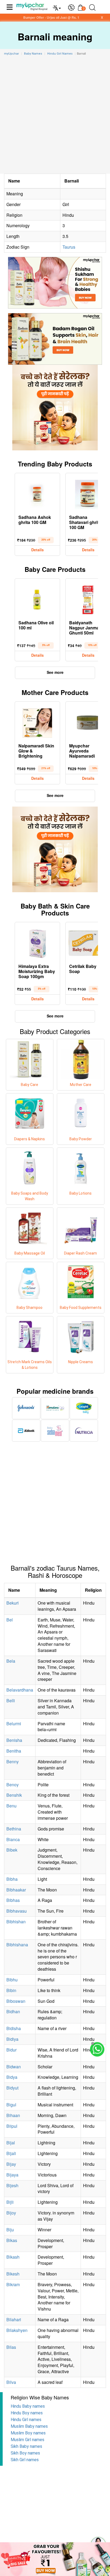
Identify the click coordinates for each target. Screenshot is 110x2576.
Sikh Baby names (26, 2446)
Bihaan (13, 2115)
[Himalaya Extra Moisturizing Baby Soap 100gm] (37, 942)
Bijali (11, 2153)
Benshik (14, 1795)
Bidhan (13, 2011)
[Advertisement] (55, 116)
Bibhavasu (17, 1911)
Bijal (11, 2143)
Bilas (11, 2347)
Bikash (13, 2257)
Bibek (12, 1850)
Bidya (12, 2077)
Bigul (11, 2105)
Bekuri (13, 1603)
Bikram (13, 2284)
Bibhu (12, 1980)
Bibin (11, 1990)
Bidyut (12, 2088)
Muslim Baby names (29, 2426)
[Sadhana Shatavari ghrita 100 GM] (88, 493)
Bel (10, 1620)
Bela (11, 1661)
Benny (13, 1762)
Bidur (11, 2050)
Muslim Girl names (27, 2440)
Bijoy (11, 2213)
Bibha (12, 1879)
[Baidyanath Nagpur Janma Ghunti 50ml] (88, 599)
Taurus (69, 247)
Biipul (12, 2126)
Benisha (14, 1740)
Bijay (11, 2164)
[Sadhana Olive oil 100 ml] (37, 599)
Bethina (14, 1829)
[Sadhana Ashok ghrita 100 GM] (37, 493)
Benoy (13, 1785)
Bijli (10, 2202)
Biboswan (16, 2001)
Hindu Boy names (27, 2413)
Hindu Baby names (28, 2406)
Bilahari (14, 2319)
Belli (11, 1701)
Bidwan (14, 2067)
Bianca (13, 1839)
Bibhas (13, 1900)
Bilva (11, 2382)
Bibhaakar (16, 1890)
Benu (11, 1806)
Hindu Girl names (26, 2420)
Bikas (12, 2240)
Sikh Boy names (25, 2453)
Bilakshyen (17, 2330)
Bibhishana (17, 1945)
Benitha (14, 1751)
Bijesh (12, 2185)
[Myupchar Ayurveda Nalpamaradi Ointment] (88, 722)
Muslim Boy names (28, 2433)
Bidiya (12, 2039)
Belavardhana (20, 1690)
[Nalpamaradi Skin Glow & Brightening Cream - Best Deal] (37, 722)
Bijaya (12, 2175)
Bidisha (14, 2028)
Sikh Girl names (25, 2460)
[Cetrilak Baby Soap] (88, 942)
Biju (10, 2230)
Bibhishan (16, 1922)
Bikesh (13, 2274)
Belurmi (14, 1724)
